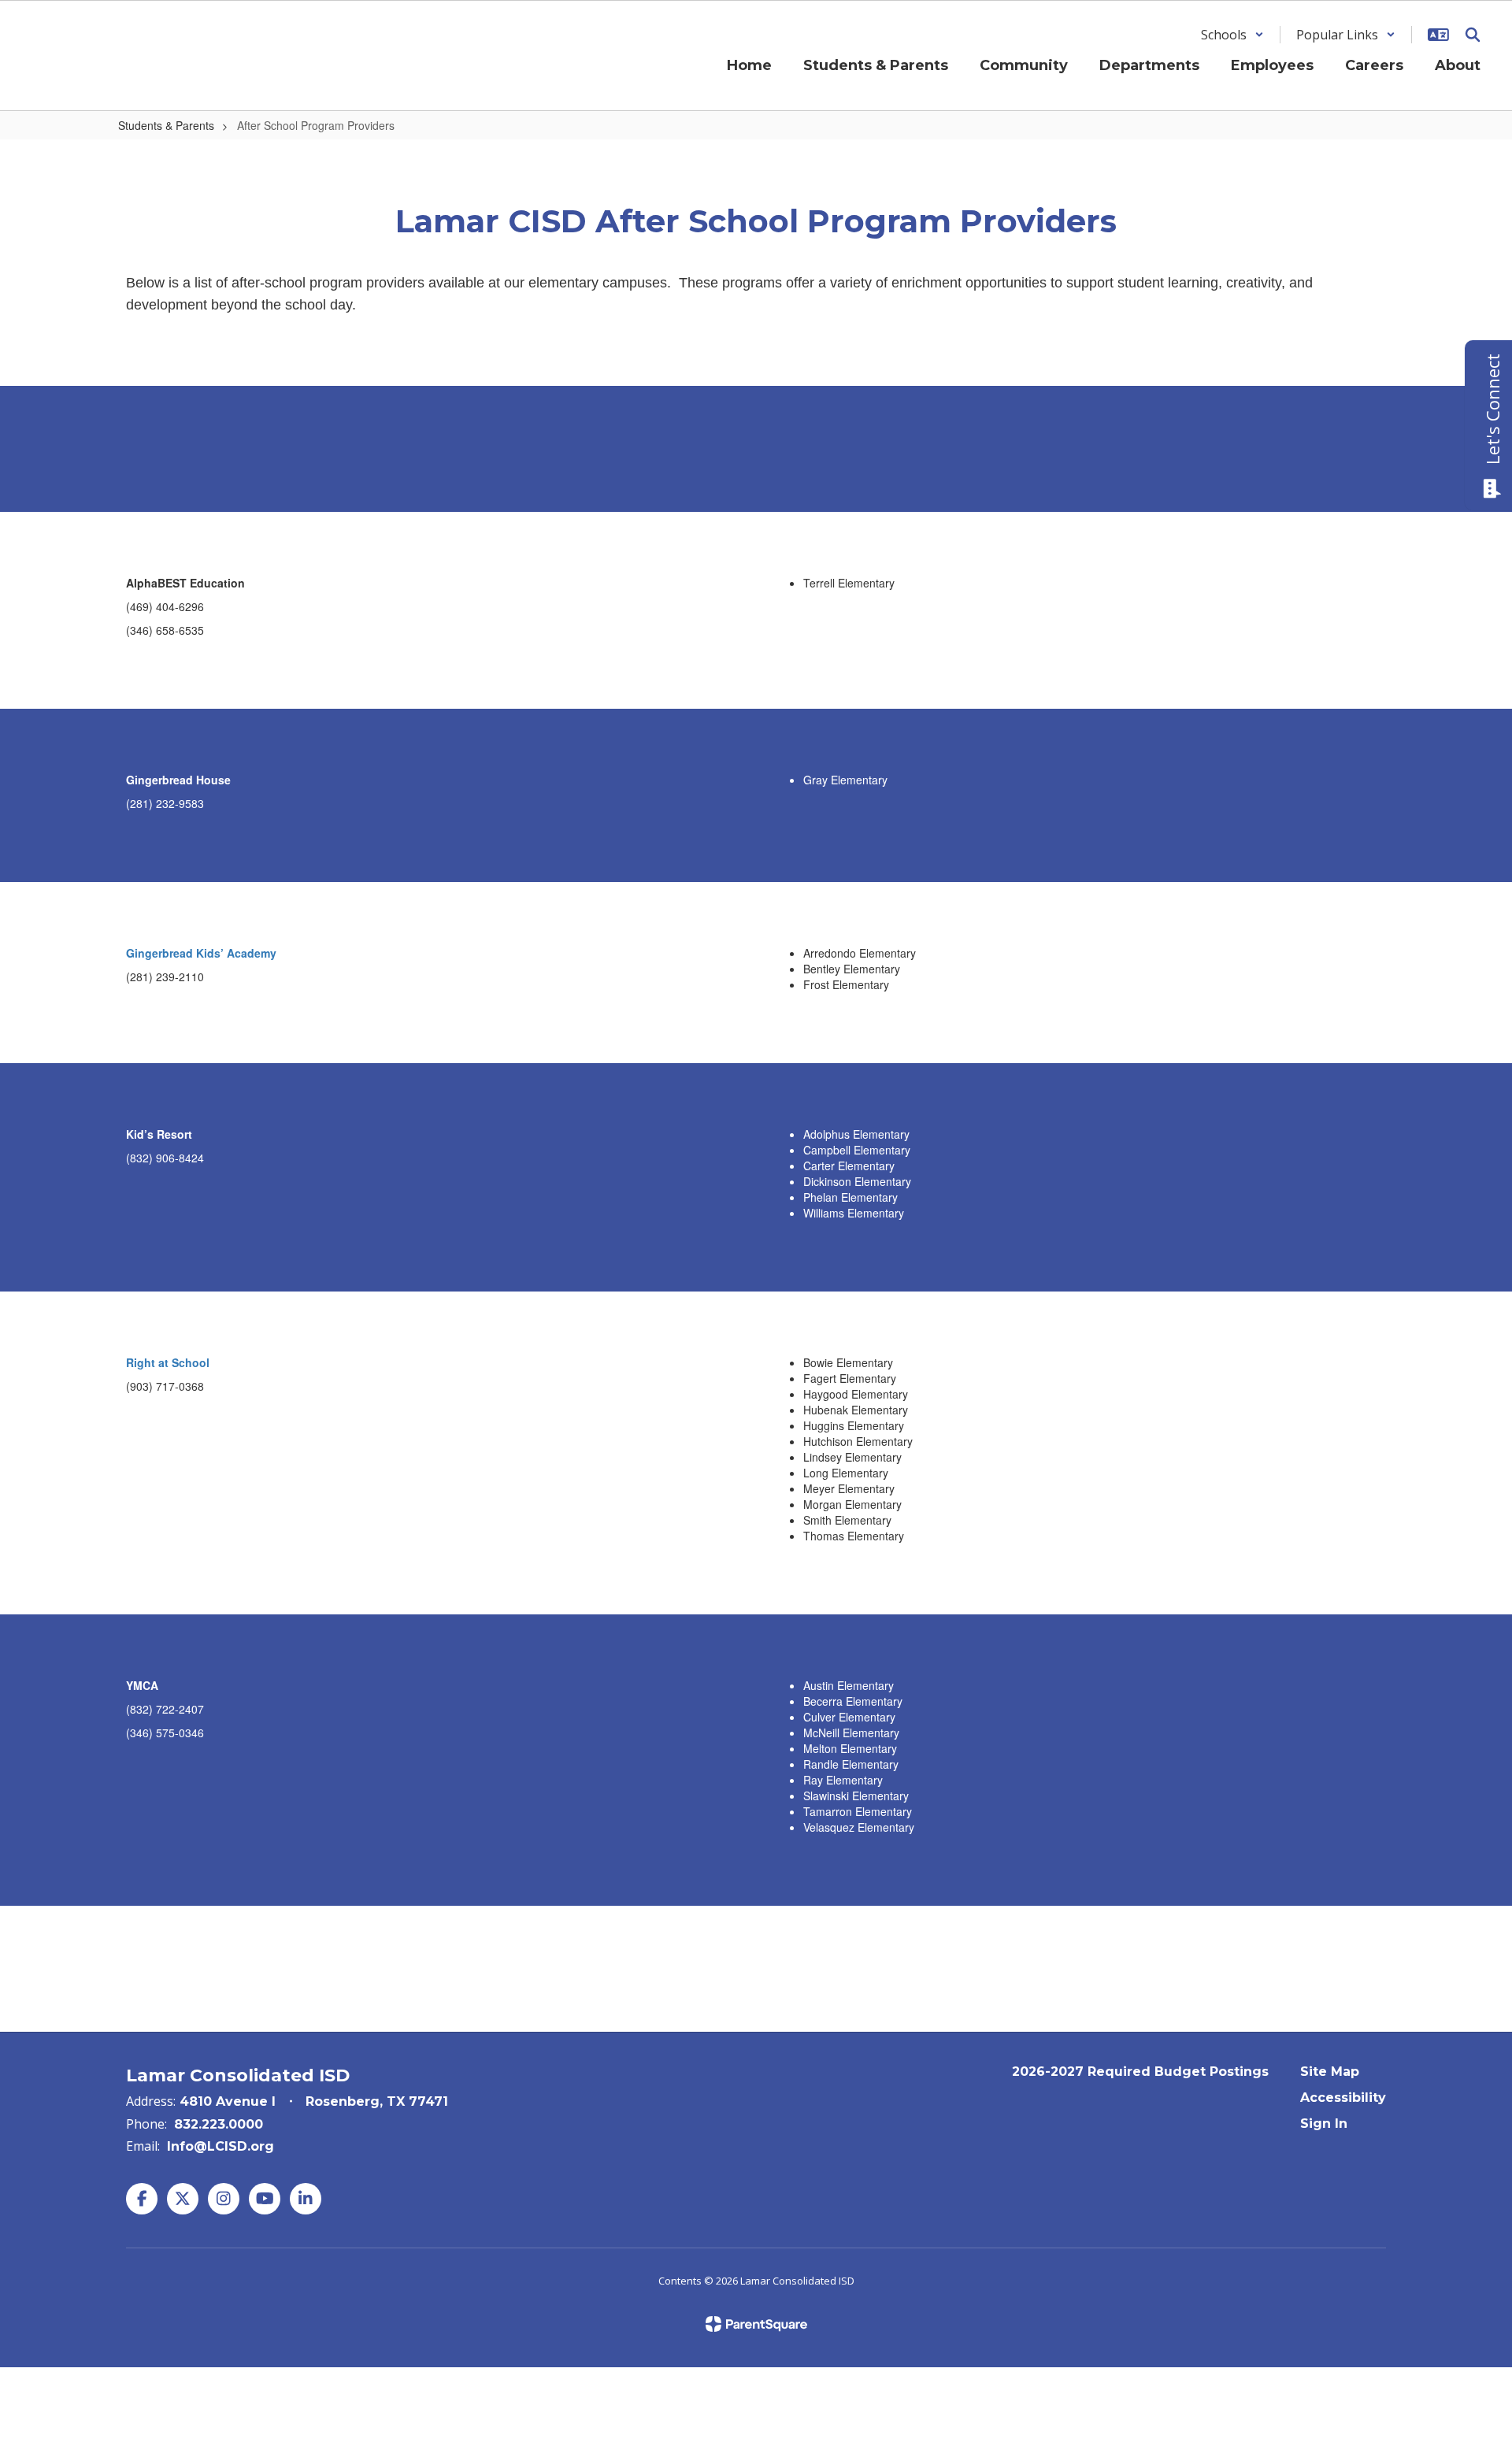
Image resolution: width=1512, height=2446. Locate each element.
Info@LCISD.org (220, 2146)
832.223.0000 (219, 2124)
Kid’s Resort (159, 1134)
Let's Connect (1492, 409)
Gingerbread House (178, 780)
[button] (1232, 35)
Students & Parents (166, 125)
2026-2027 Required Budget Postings (1140, 2072)
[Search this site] (1473, 35)
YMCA (142, 1685)
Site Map (1330, 2072)
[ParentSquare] (756, 2324)
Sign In (1324, 2124)
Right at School (168, 1362)
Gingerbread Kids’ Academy (201, 953)
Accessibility (1343, 2098)
